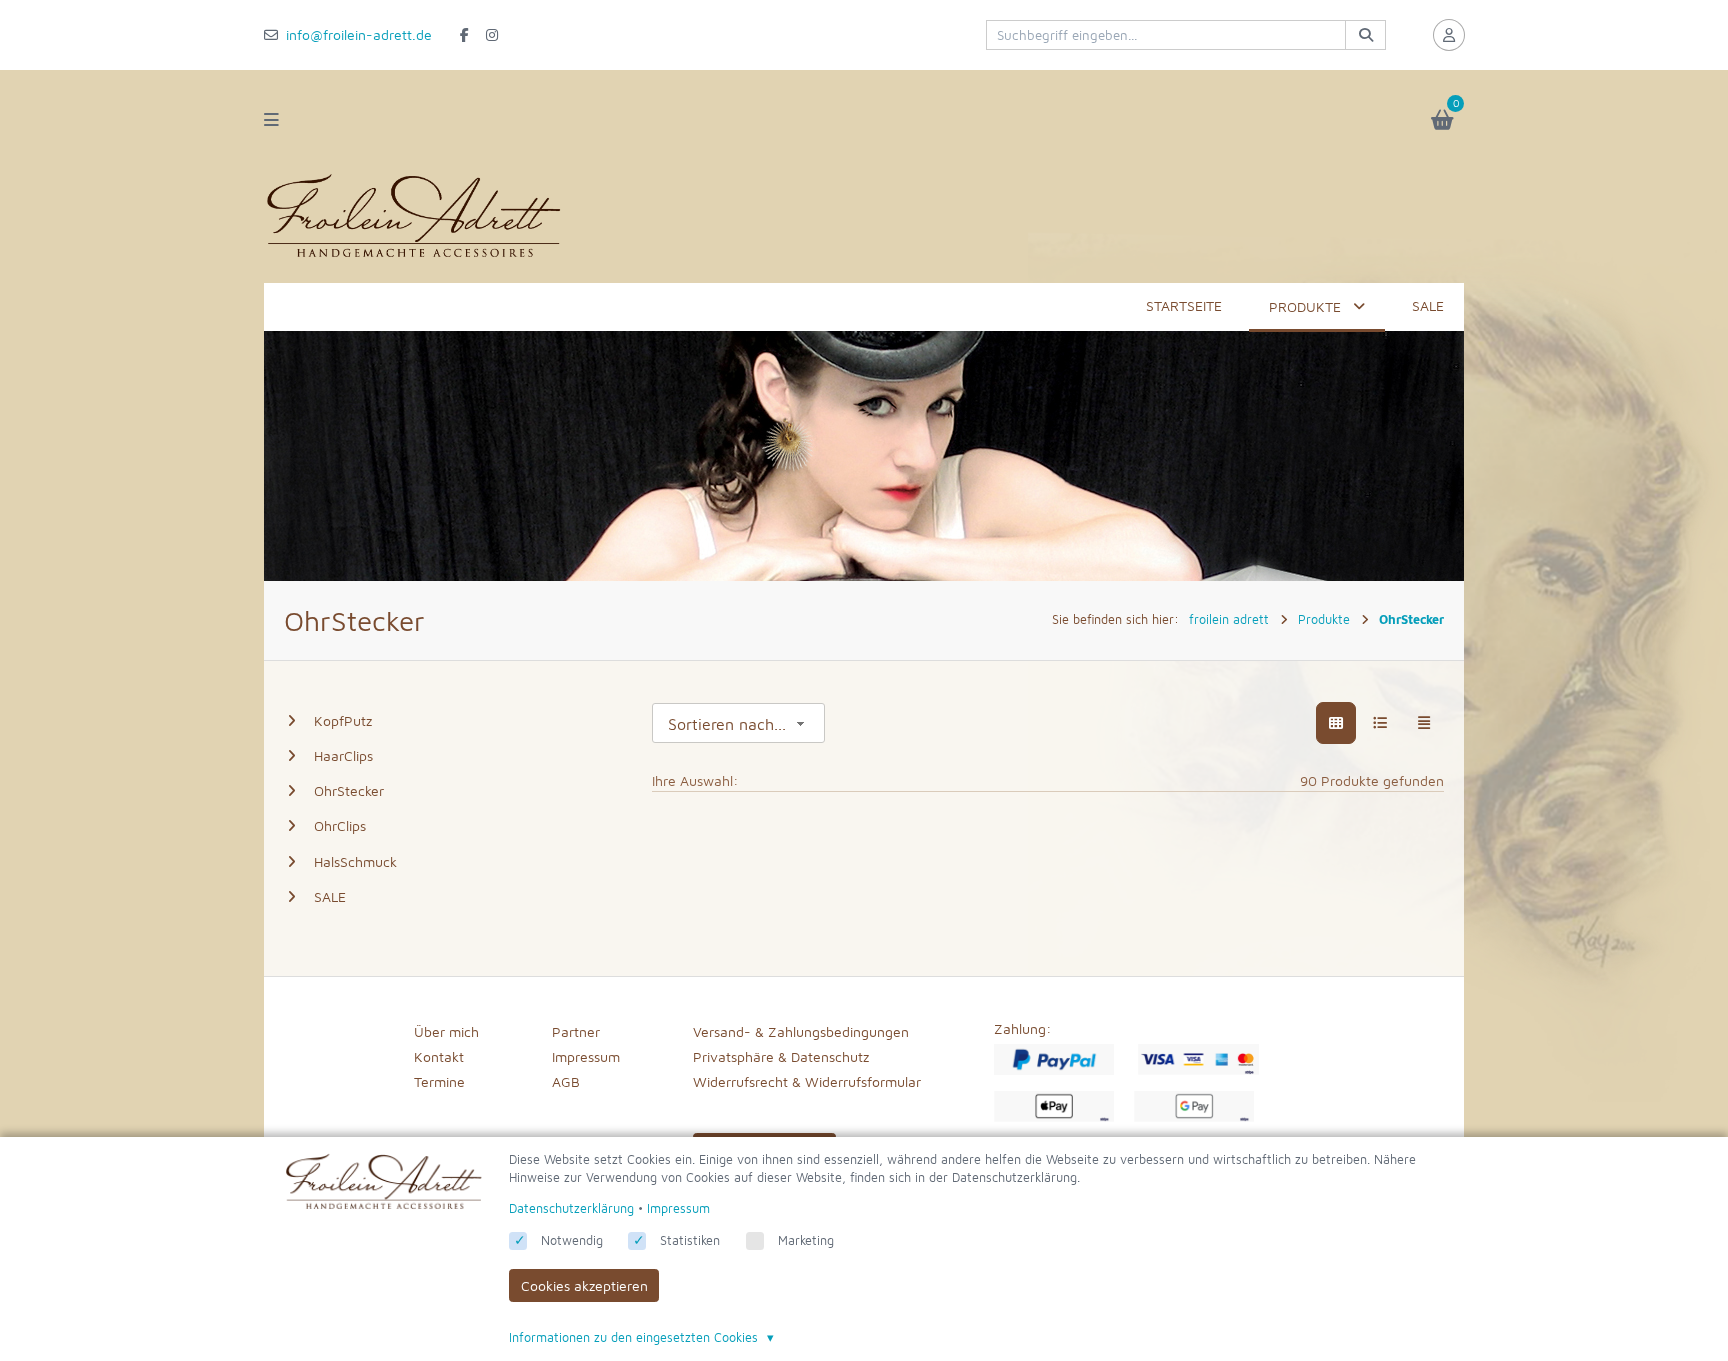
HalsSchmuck (355, 861)
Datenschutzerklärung (571, 1208)
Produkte (1305, 306)
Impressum (586, 1056)
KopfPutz (343, 720)
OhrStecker (349, 790)
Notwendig (572, 1240)
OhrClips (340, 825)
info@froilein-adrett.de (359, 34)
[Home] (414, 257)
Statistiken (690, 1240)
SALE (1428, 305)
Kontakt (439, 1056)
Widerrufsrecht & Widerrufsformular (807, 1081)
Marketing (806, 1240)
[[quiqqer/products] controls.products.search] (1365, 35)
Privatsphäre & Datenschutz (781, 1056)
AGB (566, 1081)
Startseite (1184, 305)
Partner (576, 1031)
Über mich (446, 1031)
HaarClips (343, 755)
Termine (439, 1081)
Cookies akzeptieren (584, 1285)
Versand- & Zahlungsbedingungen (801, 1031)
